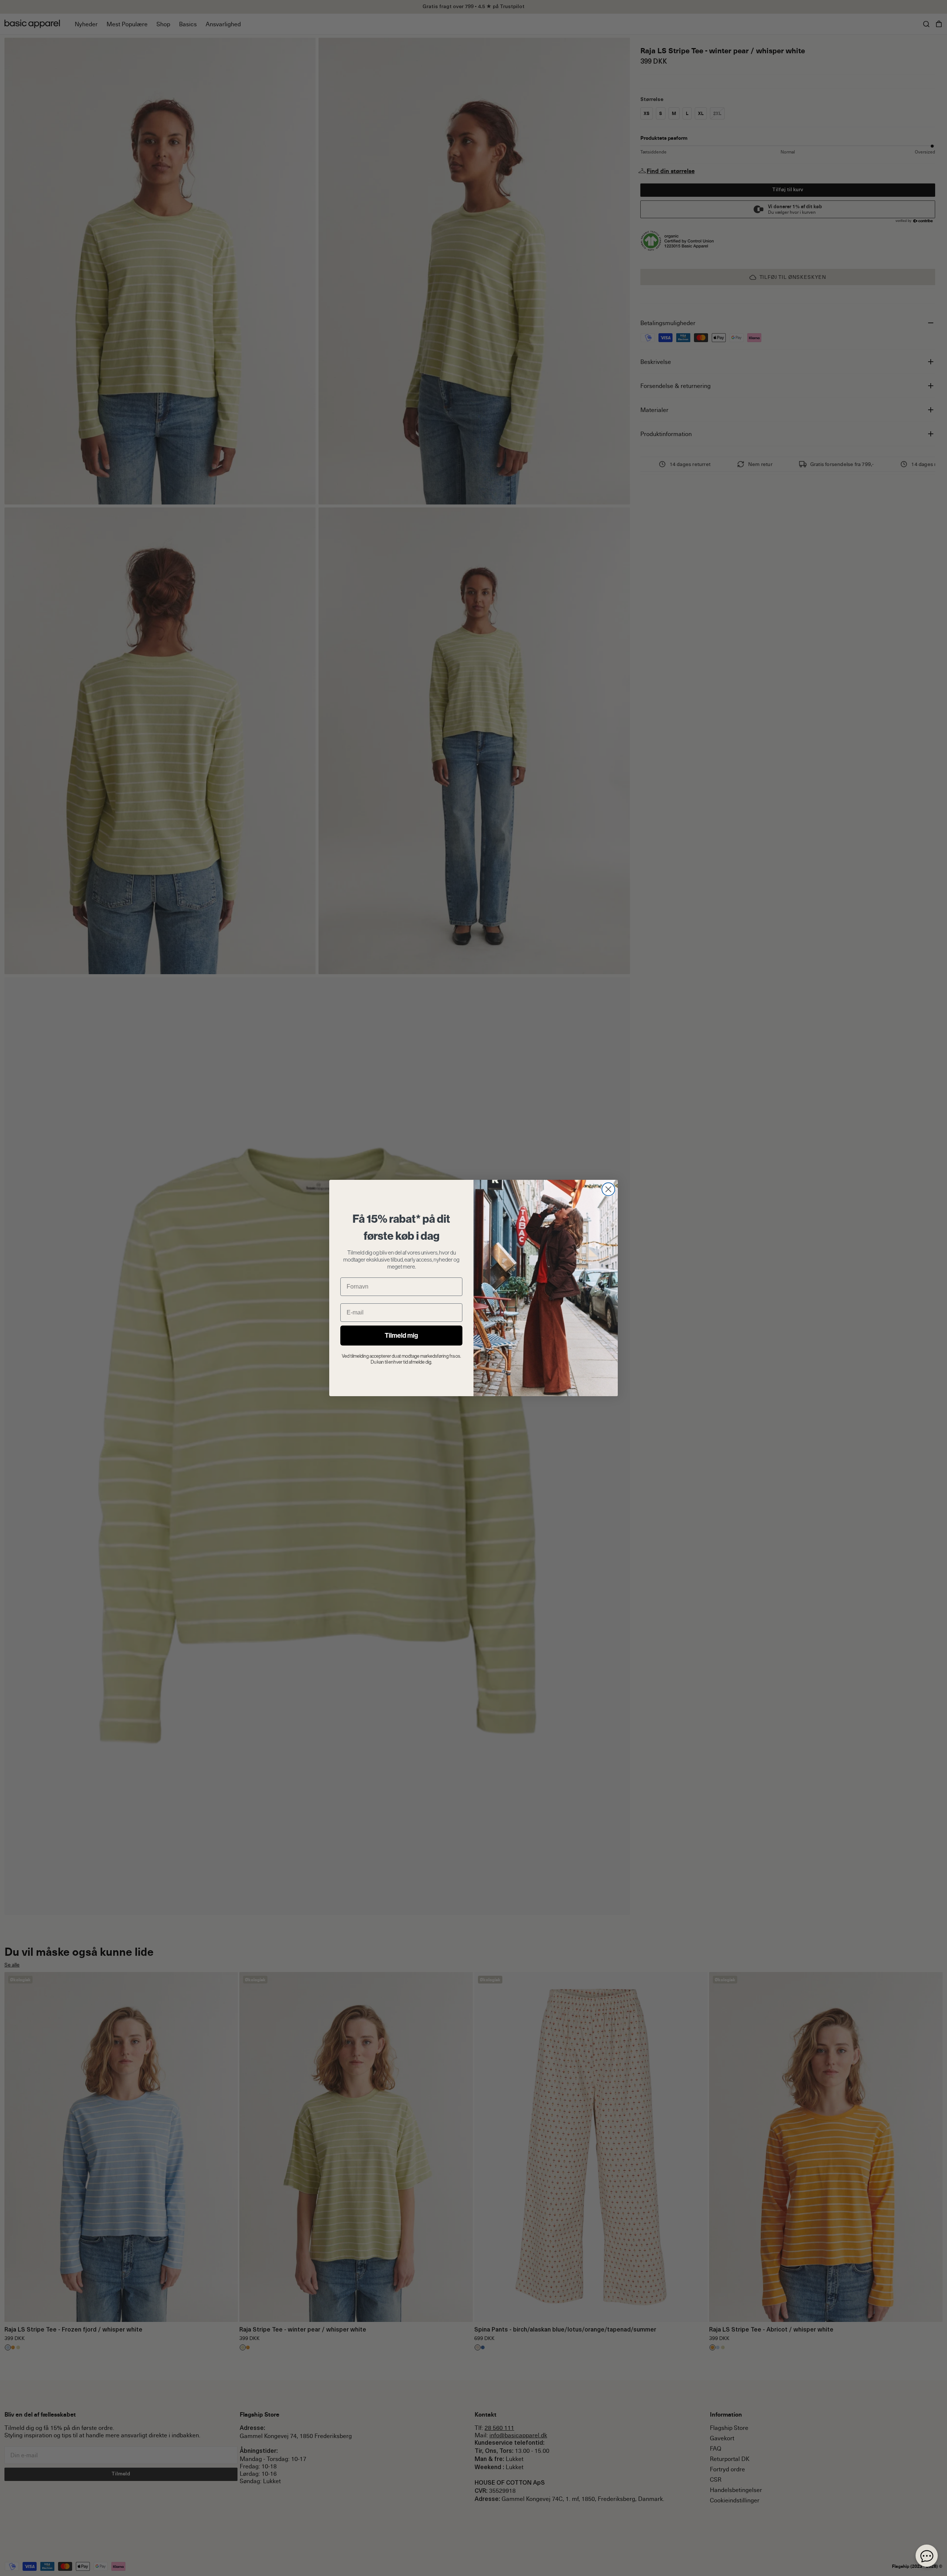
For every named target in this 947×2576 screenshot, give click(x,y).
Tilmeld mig (401, 1335)
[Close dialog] (608, 1189)
